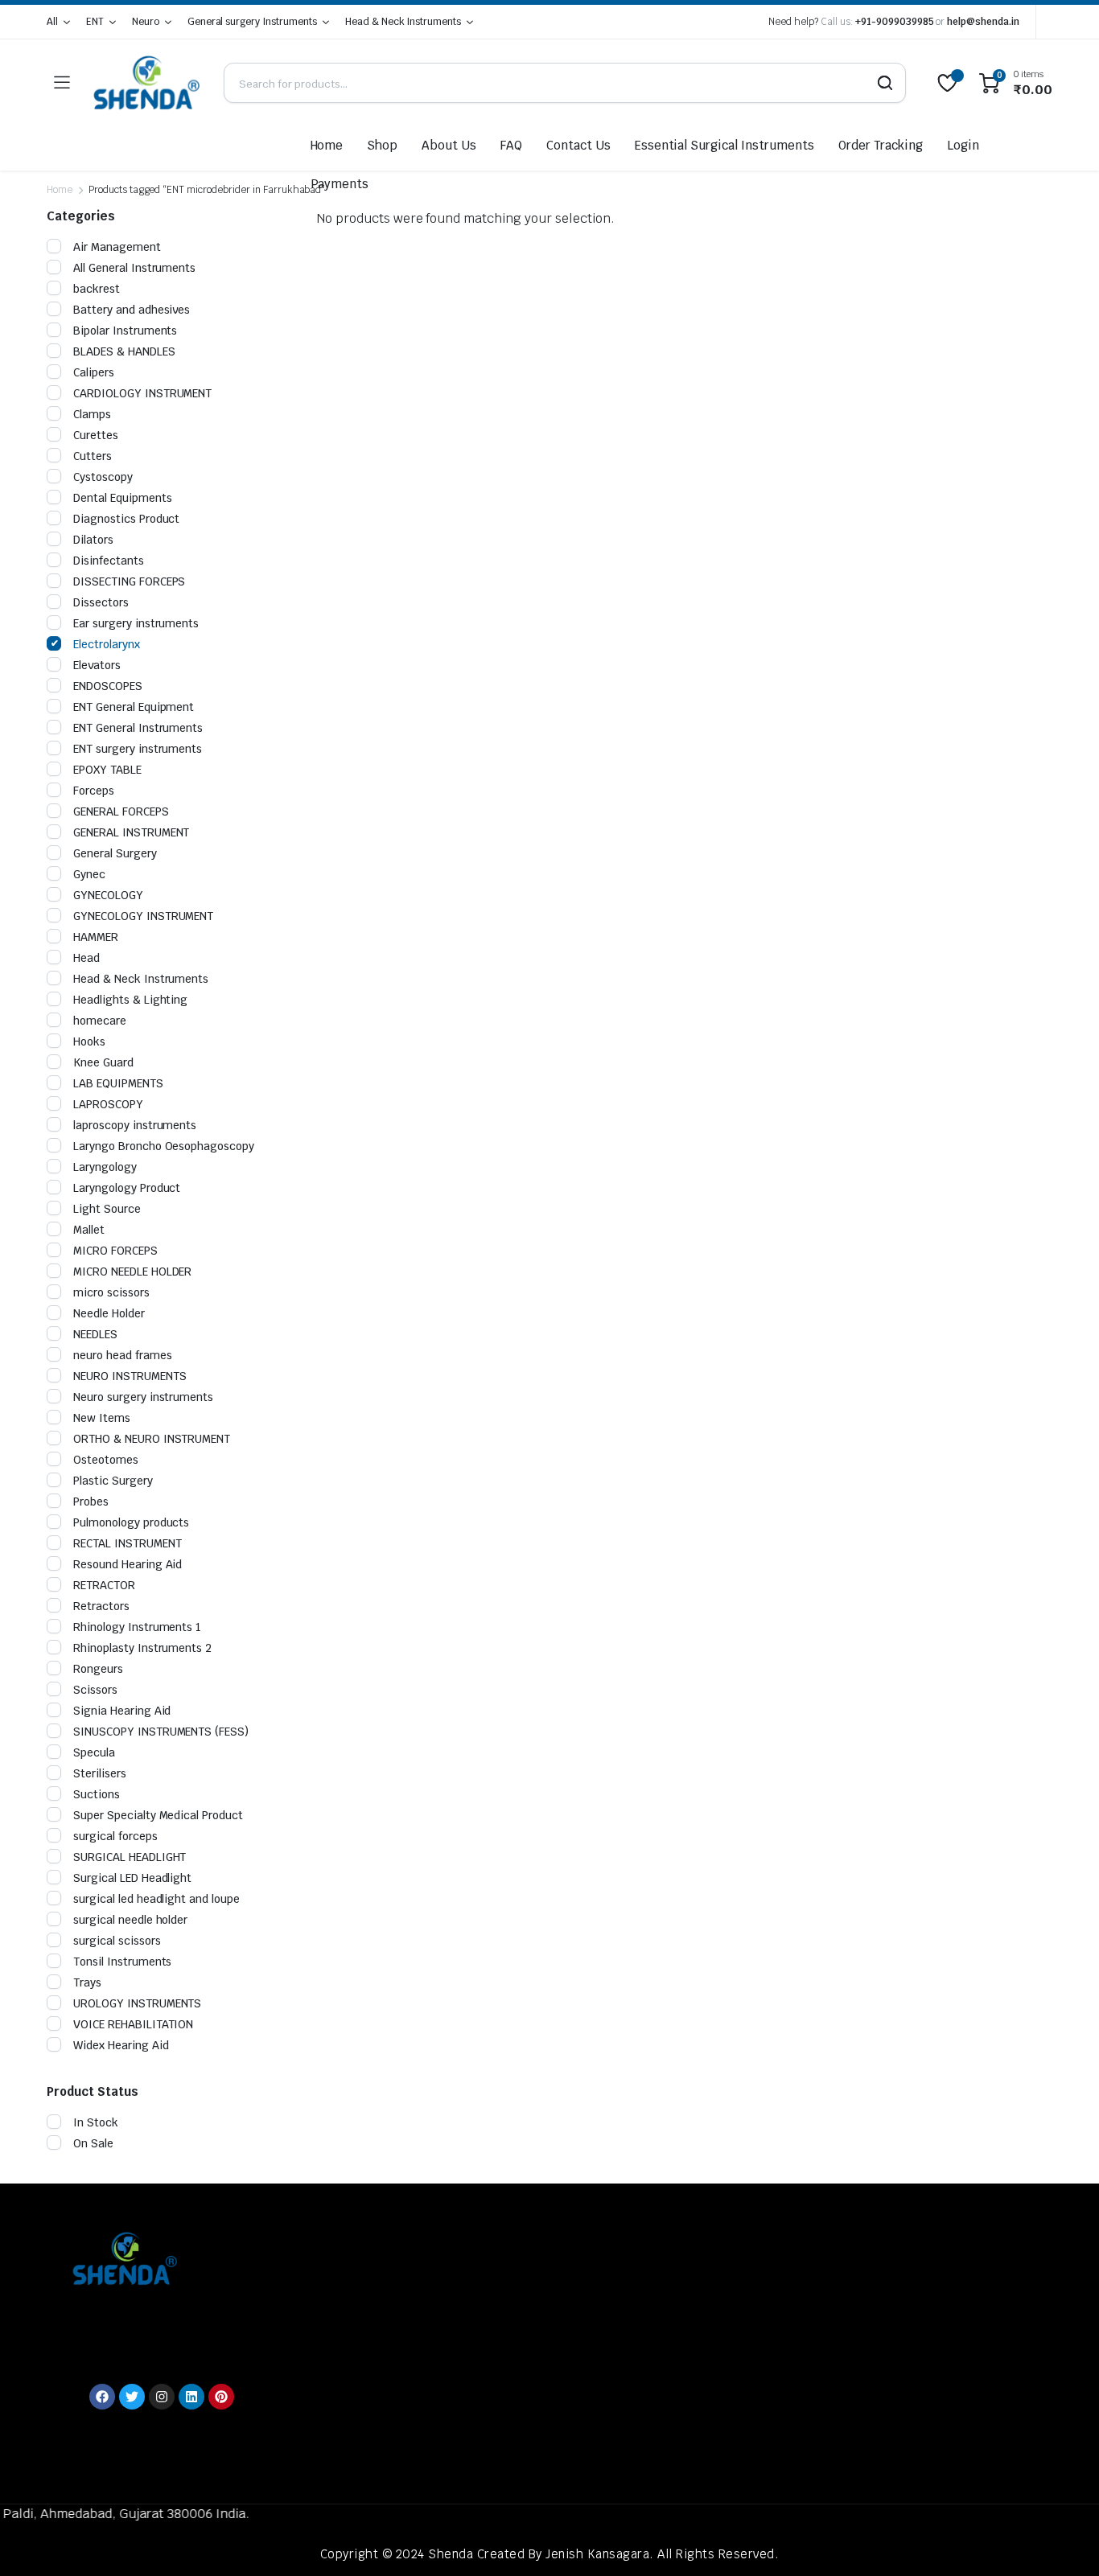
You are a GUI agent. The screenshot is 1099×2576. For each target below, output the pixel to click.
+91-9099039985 (895, 22)
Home (327, 145)
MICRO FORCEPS (115, 1251)
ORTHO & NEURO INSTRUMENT (152, 1439)
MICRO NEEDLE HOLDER (132, 1272)
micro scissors (111, 1292)
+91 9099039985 (141, 2330)
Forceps (94, 791)
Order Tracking (881, 145)
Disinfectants (109, 561)
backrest (97, 289)
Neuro (146, 22)
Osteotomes (106, 1460)
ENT (95, 22)
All (52, 22)
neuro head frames (123, 1355)
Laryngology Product (127, 1188)
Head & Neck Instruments (403, 22)
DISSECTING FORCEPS (129, 581)
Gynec (89, 874)
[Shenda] (146, 83)
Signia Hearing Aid (122, 1711)
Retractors (101, 1606)
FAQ (511, 145)
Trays (87, 1982)
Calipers (94, 372)
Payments (340, 184)
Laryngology (105, 1167)
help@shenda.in (983, 22)
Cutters (93, 456)
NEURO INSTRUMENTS (130, 1376)
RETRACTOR (104, 1585)
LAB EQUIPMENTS (118, 1083)
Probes (91, 1502)
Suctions (97, 1794)
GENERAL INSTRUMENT (131, 832)
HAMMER (96, 937)
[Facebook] (102, 2397)
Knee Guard (103, 1062)
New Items (102, 1418)
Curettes (96, 435)
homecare (100, 1021)
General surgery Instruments (252, 22)
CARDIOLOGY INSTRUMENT (142, 393)
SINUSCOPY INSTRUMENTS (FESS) (161, 1732)
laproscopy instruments (135, 1125)
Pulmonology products (131, 1522)
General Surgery (115, 853)
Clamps (92, 414)
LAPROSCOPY (108, 1104)
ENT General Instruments (138, 728)
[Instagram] (162, 2397)
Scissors (95, 1690)
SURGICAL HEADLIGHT (130, 1857)
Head (86, 958)
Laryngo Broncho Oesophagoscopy (164, 1146)
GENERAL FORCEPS (121, 811)
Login (963, 145)
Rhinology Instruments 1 (137, 1627)
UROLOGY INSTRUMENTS (137, 2003)
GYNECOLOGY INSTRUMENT (143, 916)
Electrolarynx (107, 644)
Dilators (93, 540)
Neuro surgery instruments (143, 1397)
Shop (382, 145)
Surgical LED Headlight (132, 1878)
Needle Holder (109, 1313)
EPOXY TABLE (107, 770)
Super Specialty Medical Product (158, 1815)
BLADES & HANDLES (124, 351)
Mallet (89, 1230)
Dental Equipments (123, 498)
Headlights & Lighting (130, 1000)
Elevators (97, 665)
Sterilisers (100, 1773)
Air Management (117, 247)
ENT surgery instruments (138, 749)
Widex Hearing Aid (121, 2045)
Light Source (107, 1209)
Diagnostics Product (126, 519)
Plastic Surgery (113, 1481)
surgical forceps (115, 1836)
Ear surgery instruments (136, 623)
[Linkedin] (191, 2397)
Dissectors (101, 602)
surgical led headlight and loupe (156, 1899)
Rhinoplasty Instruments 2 (142, 1648)
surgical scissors (117, 1941)
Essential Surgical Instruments (724, 145)
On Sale (93, 2143)
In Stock (96, 2122)
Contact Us (578, 145)
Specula (94, 1752)
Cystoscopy (103, 477)
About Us (449, 145)
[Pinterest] (221, 2397)
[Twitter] (132, 2397)
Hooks (89, 1041)
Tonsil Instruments (122, 1962)
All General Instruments (134, 268)
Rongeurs (98, 1669)
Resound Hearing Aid (128, 1564)
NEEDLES (95, 1334)
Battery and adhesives (132, 310)
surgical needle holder (130, 1920)
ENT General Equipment (134, 707)
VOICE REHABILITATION (133, 2024)
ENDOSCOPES (108, 686)
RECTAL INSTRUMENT (128, 1543)
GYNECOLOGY (108, 895)
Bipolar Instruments (125, 331)
